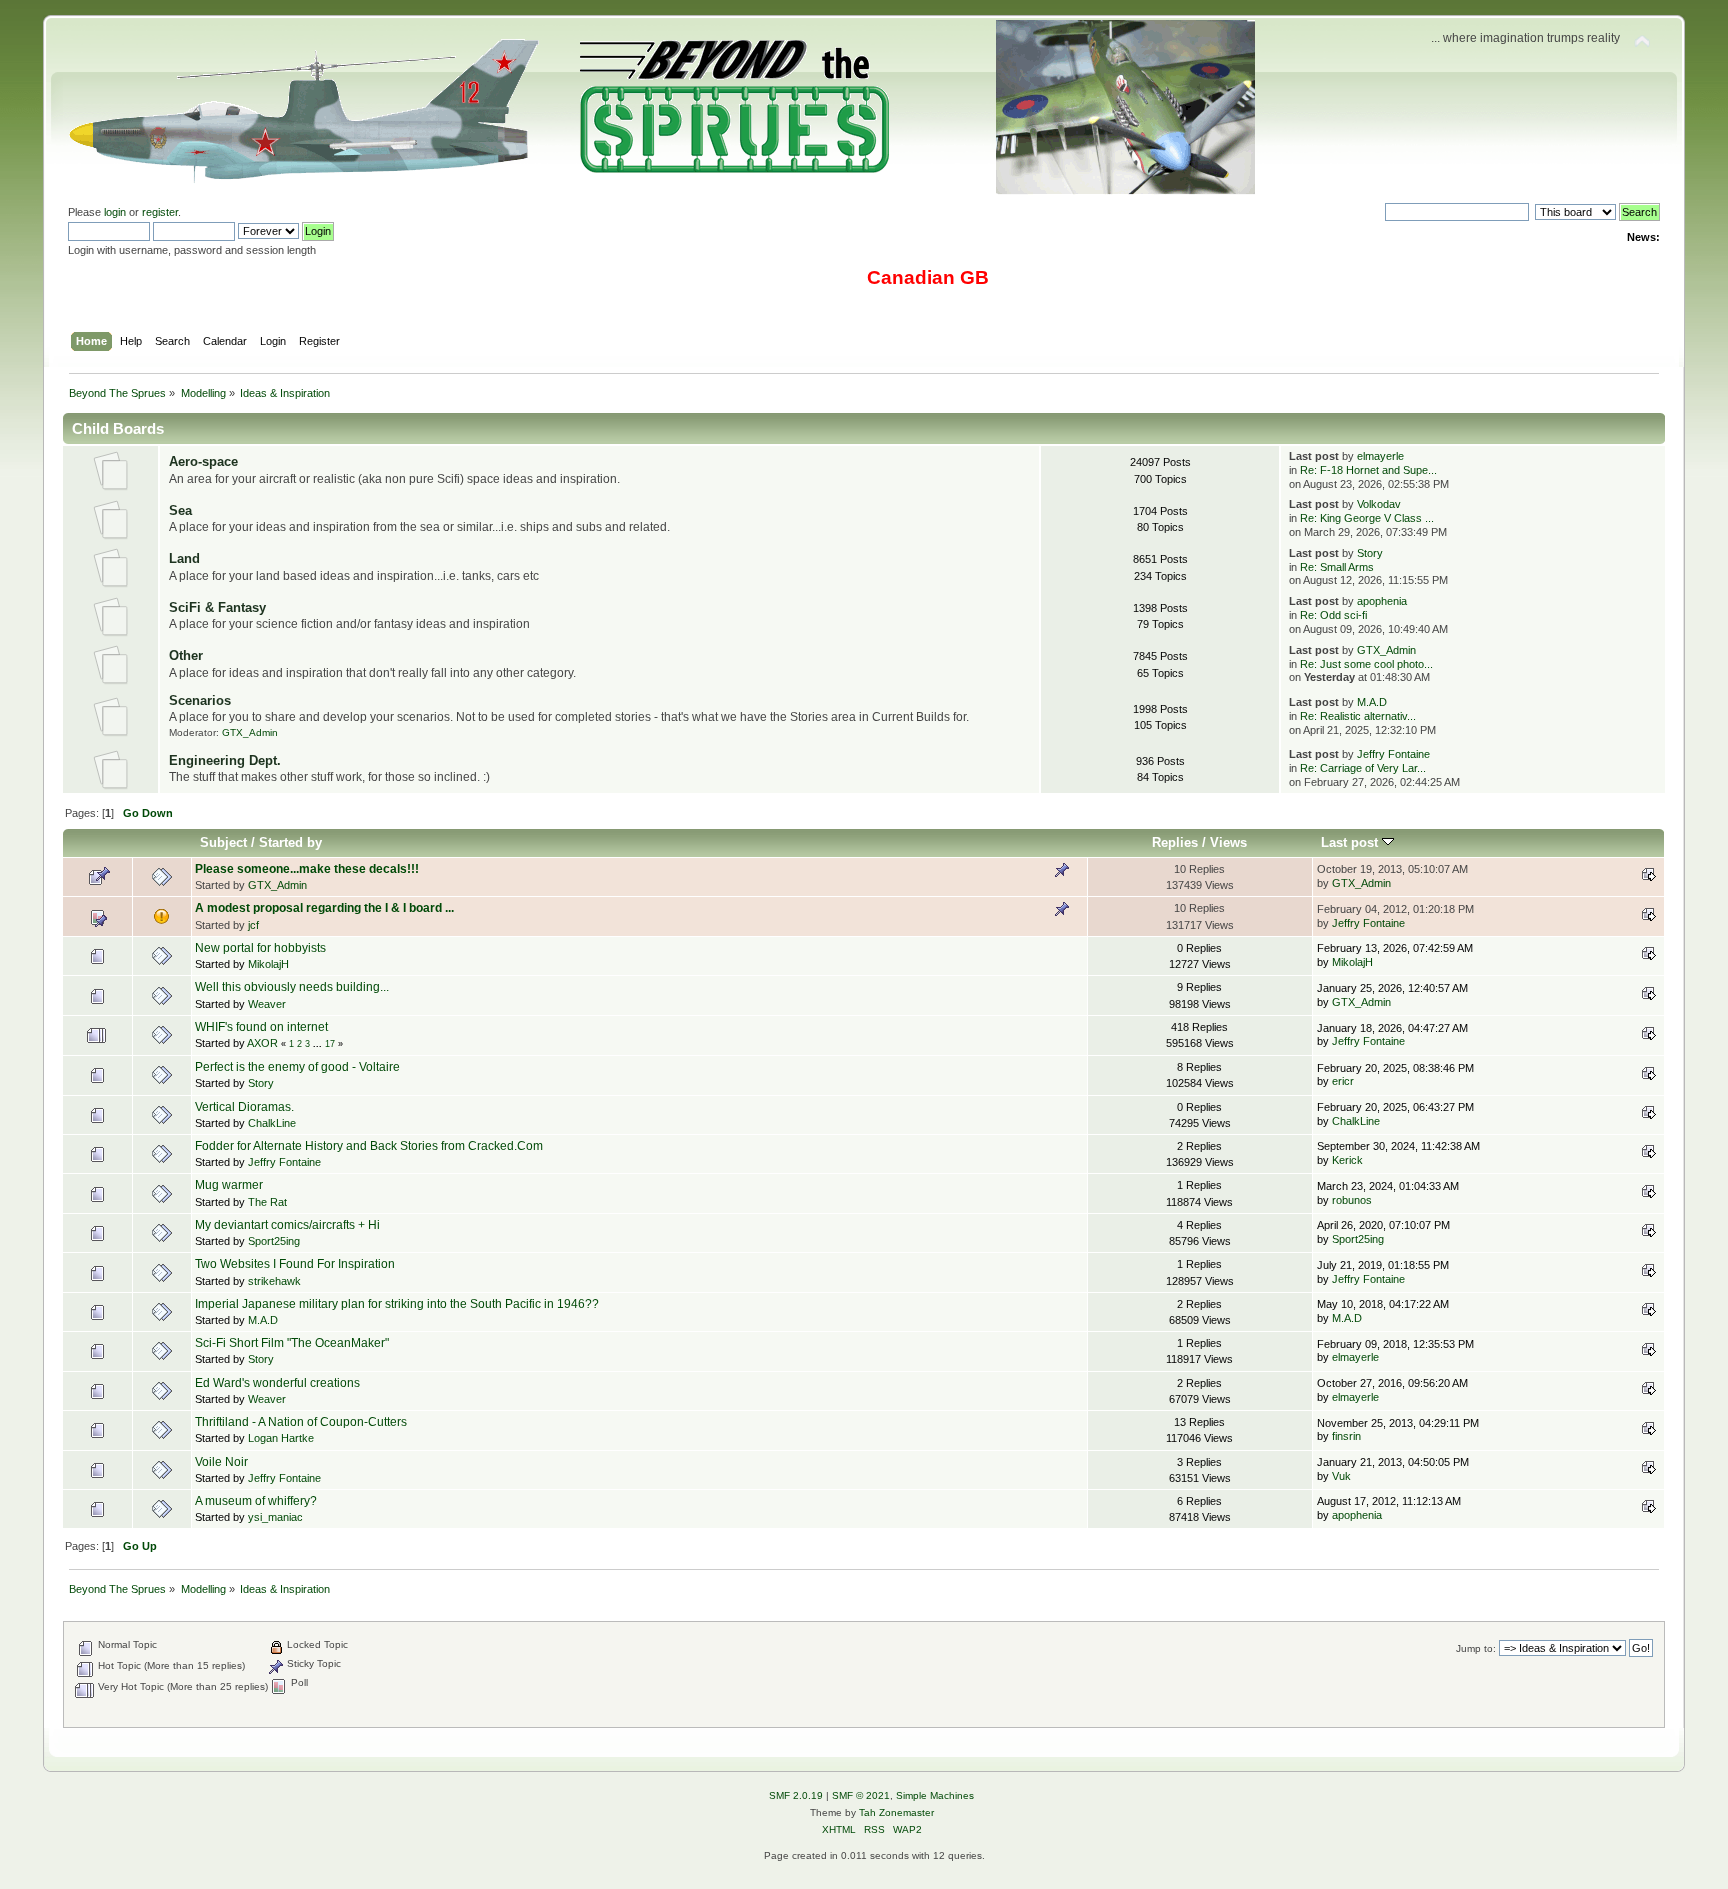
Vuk (1341, 1476)
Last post (1351, 842)
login (115, 212)
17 (330, 1044)
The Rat (267, 1202)
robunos (1352, 1200)
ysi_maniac (275, 1517)
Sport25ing (274, 1241)
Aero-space (203, 461)
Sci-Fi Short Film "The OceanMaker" (292, 1343)
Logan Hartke (281, 1438)
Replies (1175, 842)
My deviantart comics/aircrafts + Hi (287, 1225)
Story (1370, 553)
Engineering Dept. (225, 760)
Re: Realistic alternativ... (1358, 716)
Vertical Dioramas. (244, 1107)
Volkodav (1379, 504)
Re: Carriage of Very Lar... (1363, 768)
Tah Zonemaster (896, 1812)
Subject (223, 842)
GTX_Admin (1386, 650)
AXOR (262, 1043)
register (160, 212)
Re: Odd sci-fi (1333, 615)
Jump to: (1476, 1648)
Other (186, 655)
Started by (290, 842)
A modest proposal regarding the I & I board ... (324, 908)
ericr (1343, 1081)
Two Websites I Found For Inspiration (295, 1264)
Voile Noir (221, 1462)
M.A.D (1372, 702)
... (319, 1044)
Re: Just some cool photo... (1366, 664)
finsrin (1346, 1436)
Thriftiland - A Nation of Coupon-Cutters (301, 1422)
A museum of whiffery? (256, 1501)
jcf (253, 925)
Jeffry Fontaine (1393, 754)
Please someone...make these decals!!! (307, 869)
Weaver (267, 1004)
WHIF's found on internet (261, 1027)
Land (184, 558)
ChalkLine (272, 1123)
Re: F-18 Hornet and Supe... (1368, 470)
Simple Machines (935, 1795)
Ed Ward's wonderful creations (277, 1383)
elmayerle (1380, 456)
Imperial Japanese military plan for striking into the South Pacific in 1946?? (397, 1304)
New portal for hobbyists (260, 948)
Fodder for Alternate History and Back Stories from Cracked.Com (369, 1146)
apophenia (1382, 601)
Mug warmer (229, 1185)
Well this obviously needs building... (292, 987)
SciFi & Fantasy (217, 607)
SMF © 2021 (861, 1795)
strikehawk (274, 1281)
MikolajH (268, 964)
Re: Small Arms (1337, 567)
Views (1228, 842)
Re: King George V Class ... (1367, 518)
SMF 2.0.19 (796, 1795)
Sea (180, 510)
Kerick (1347, 1160)
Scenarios (200, 700)
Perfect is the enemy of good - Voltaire (297, 1067)
